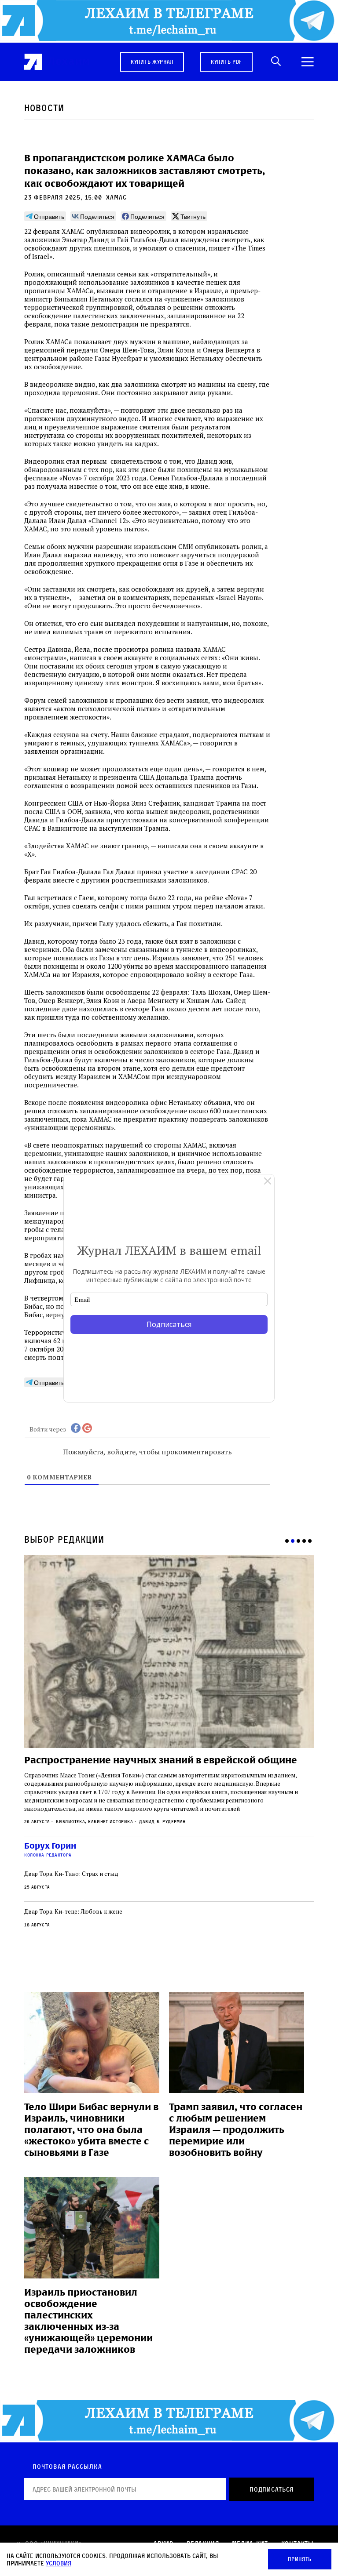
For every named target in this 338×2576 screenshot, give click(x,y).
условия (59, 2563)
